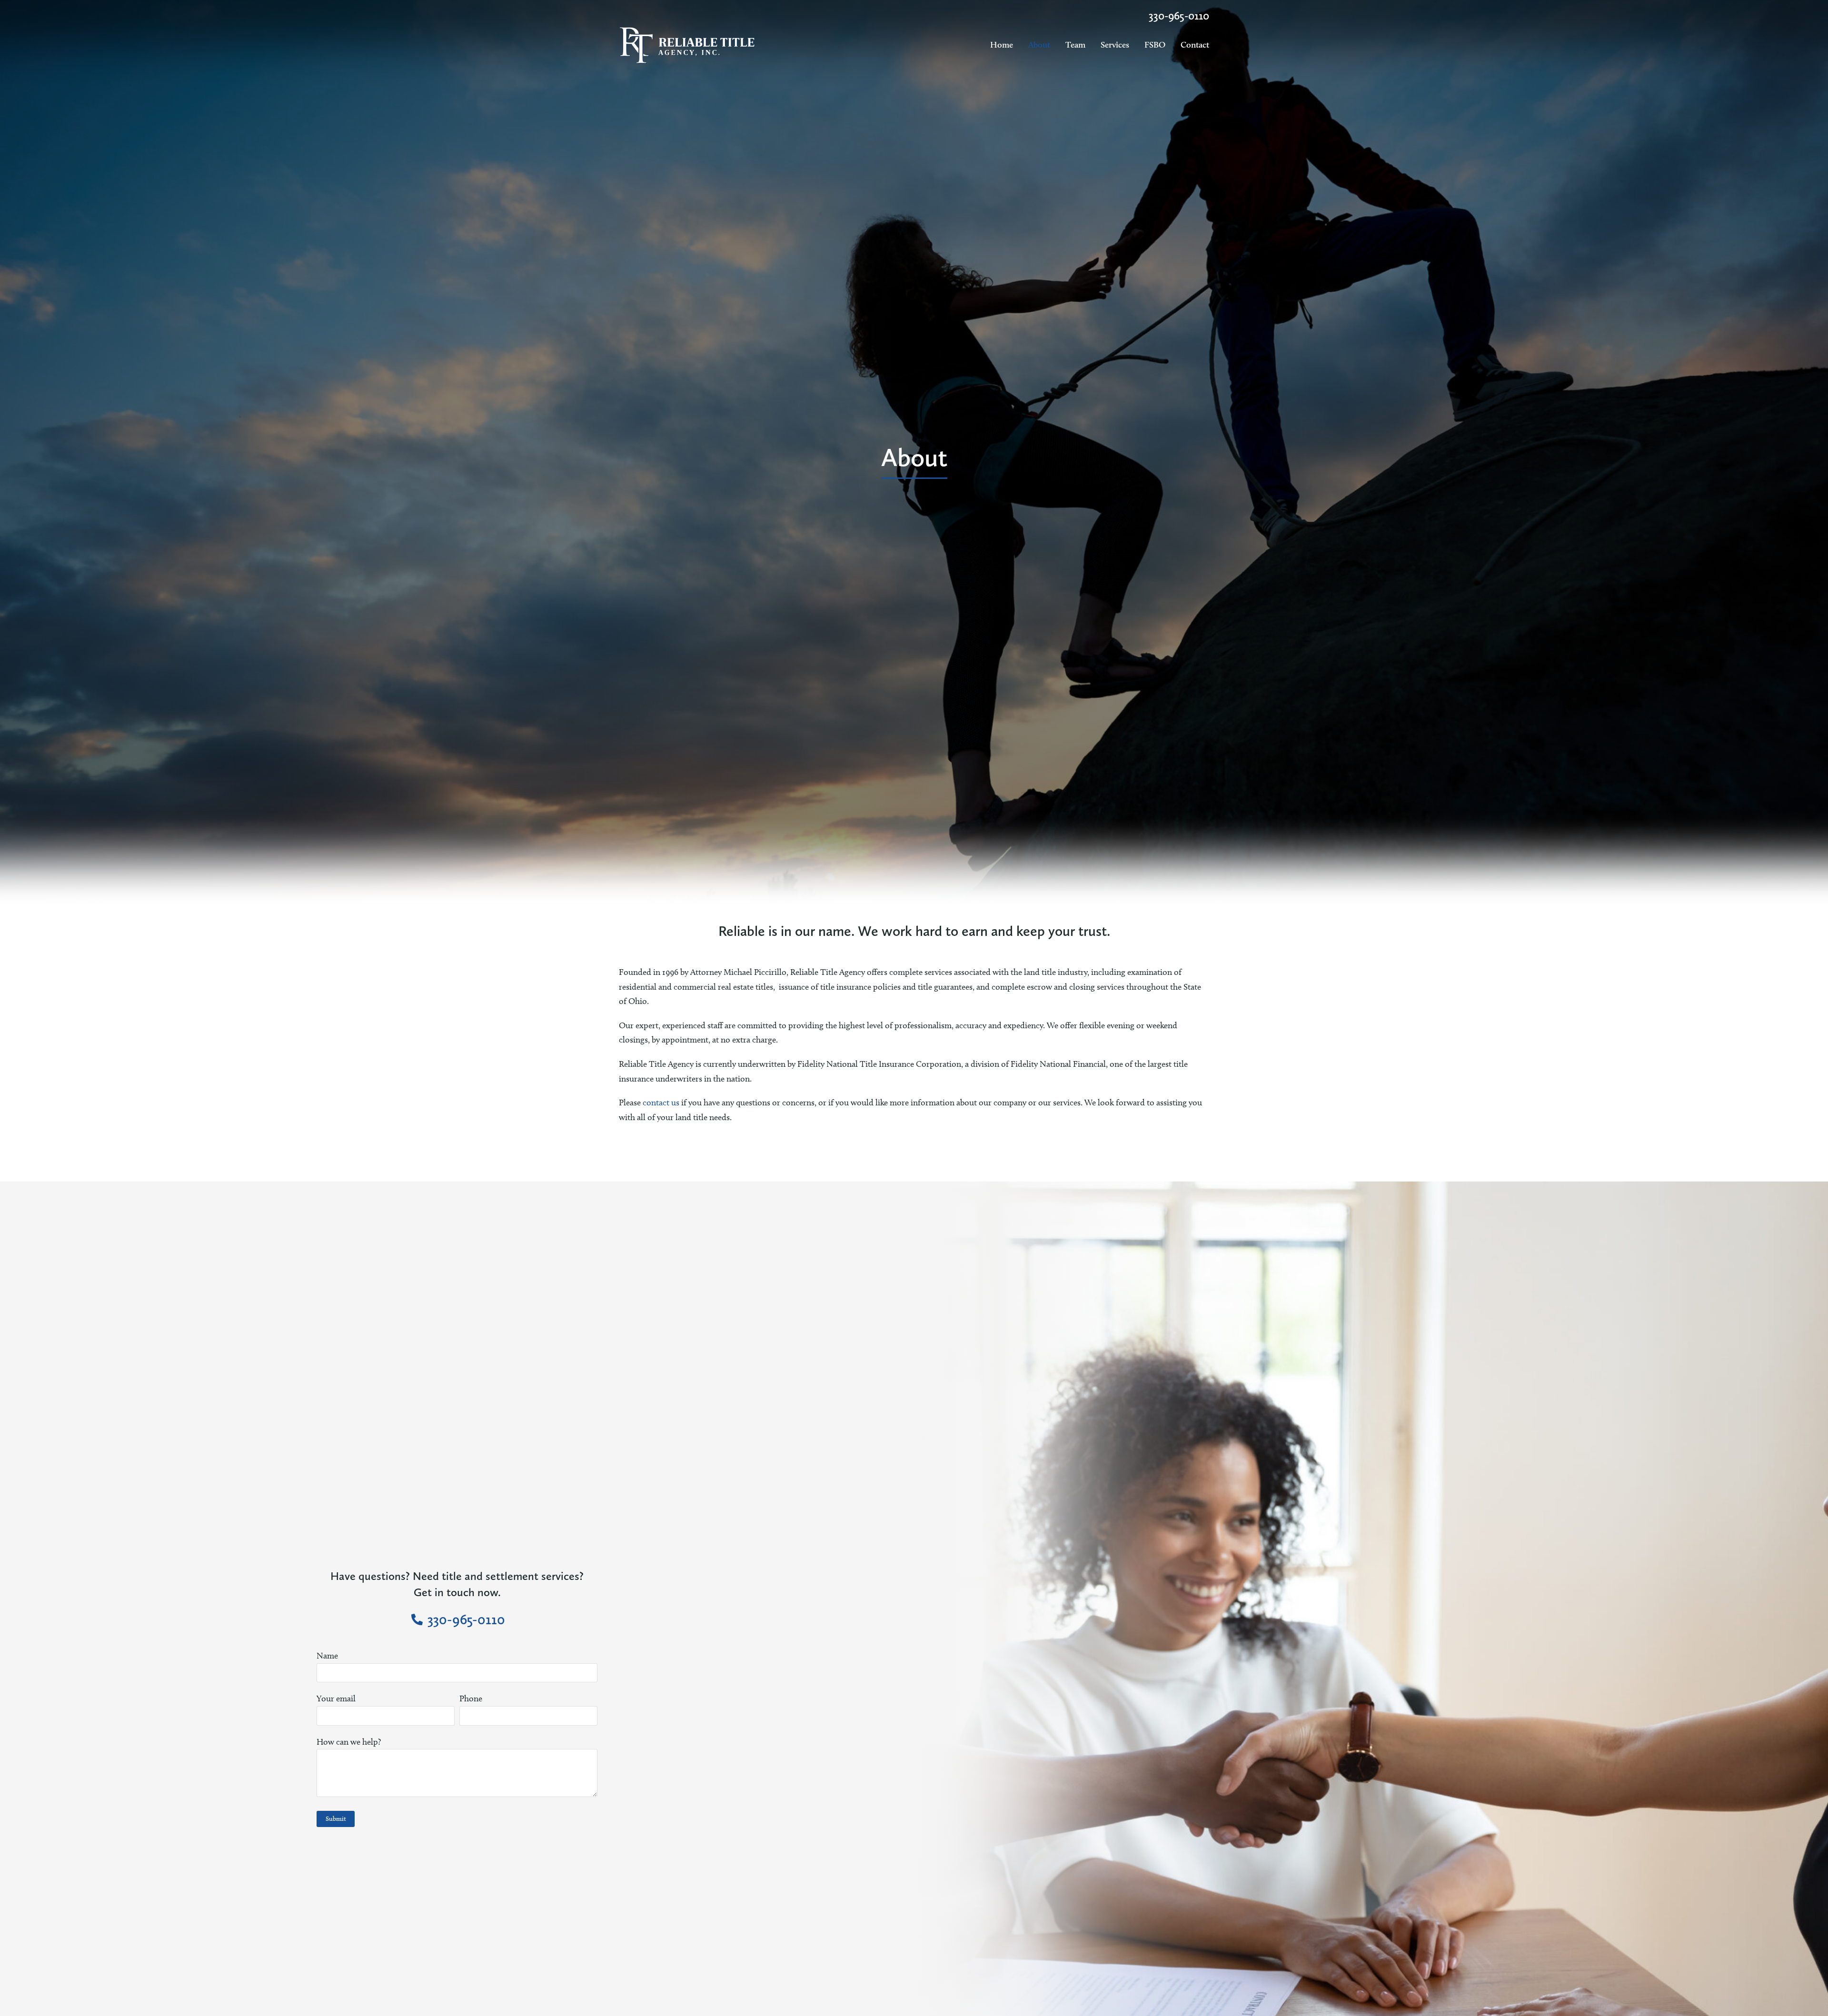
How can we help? (349, 1742)
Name (327, 1656)
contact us (661, 1102)
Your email (336, 1698)
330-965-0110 (1179, 15)
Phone (471, 1698)
